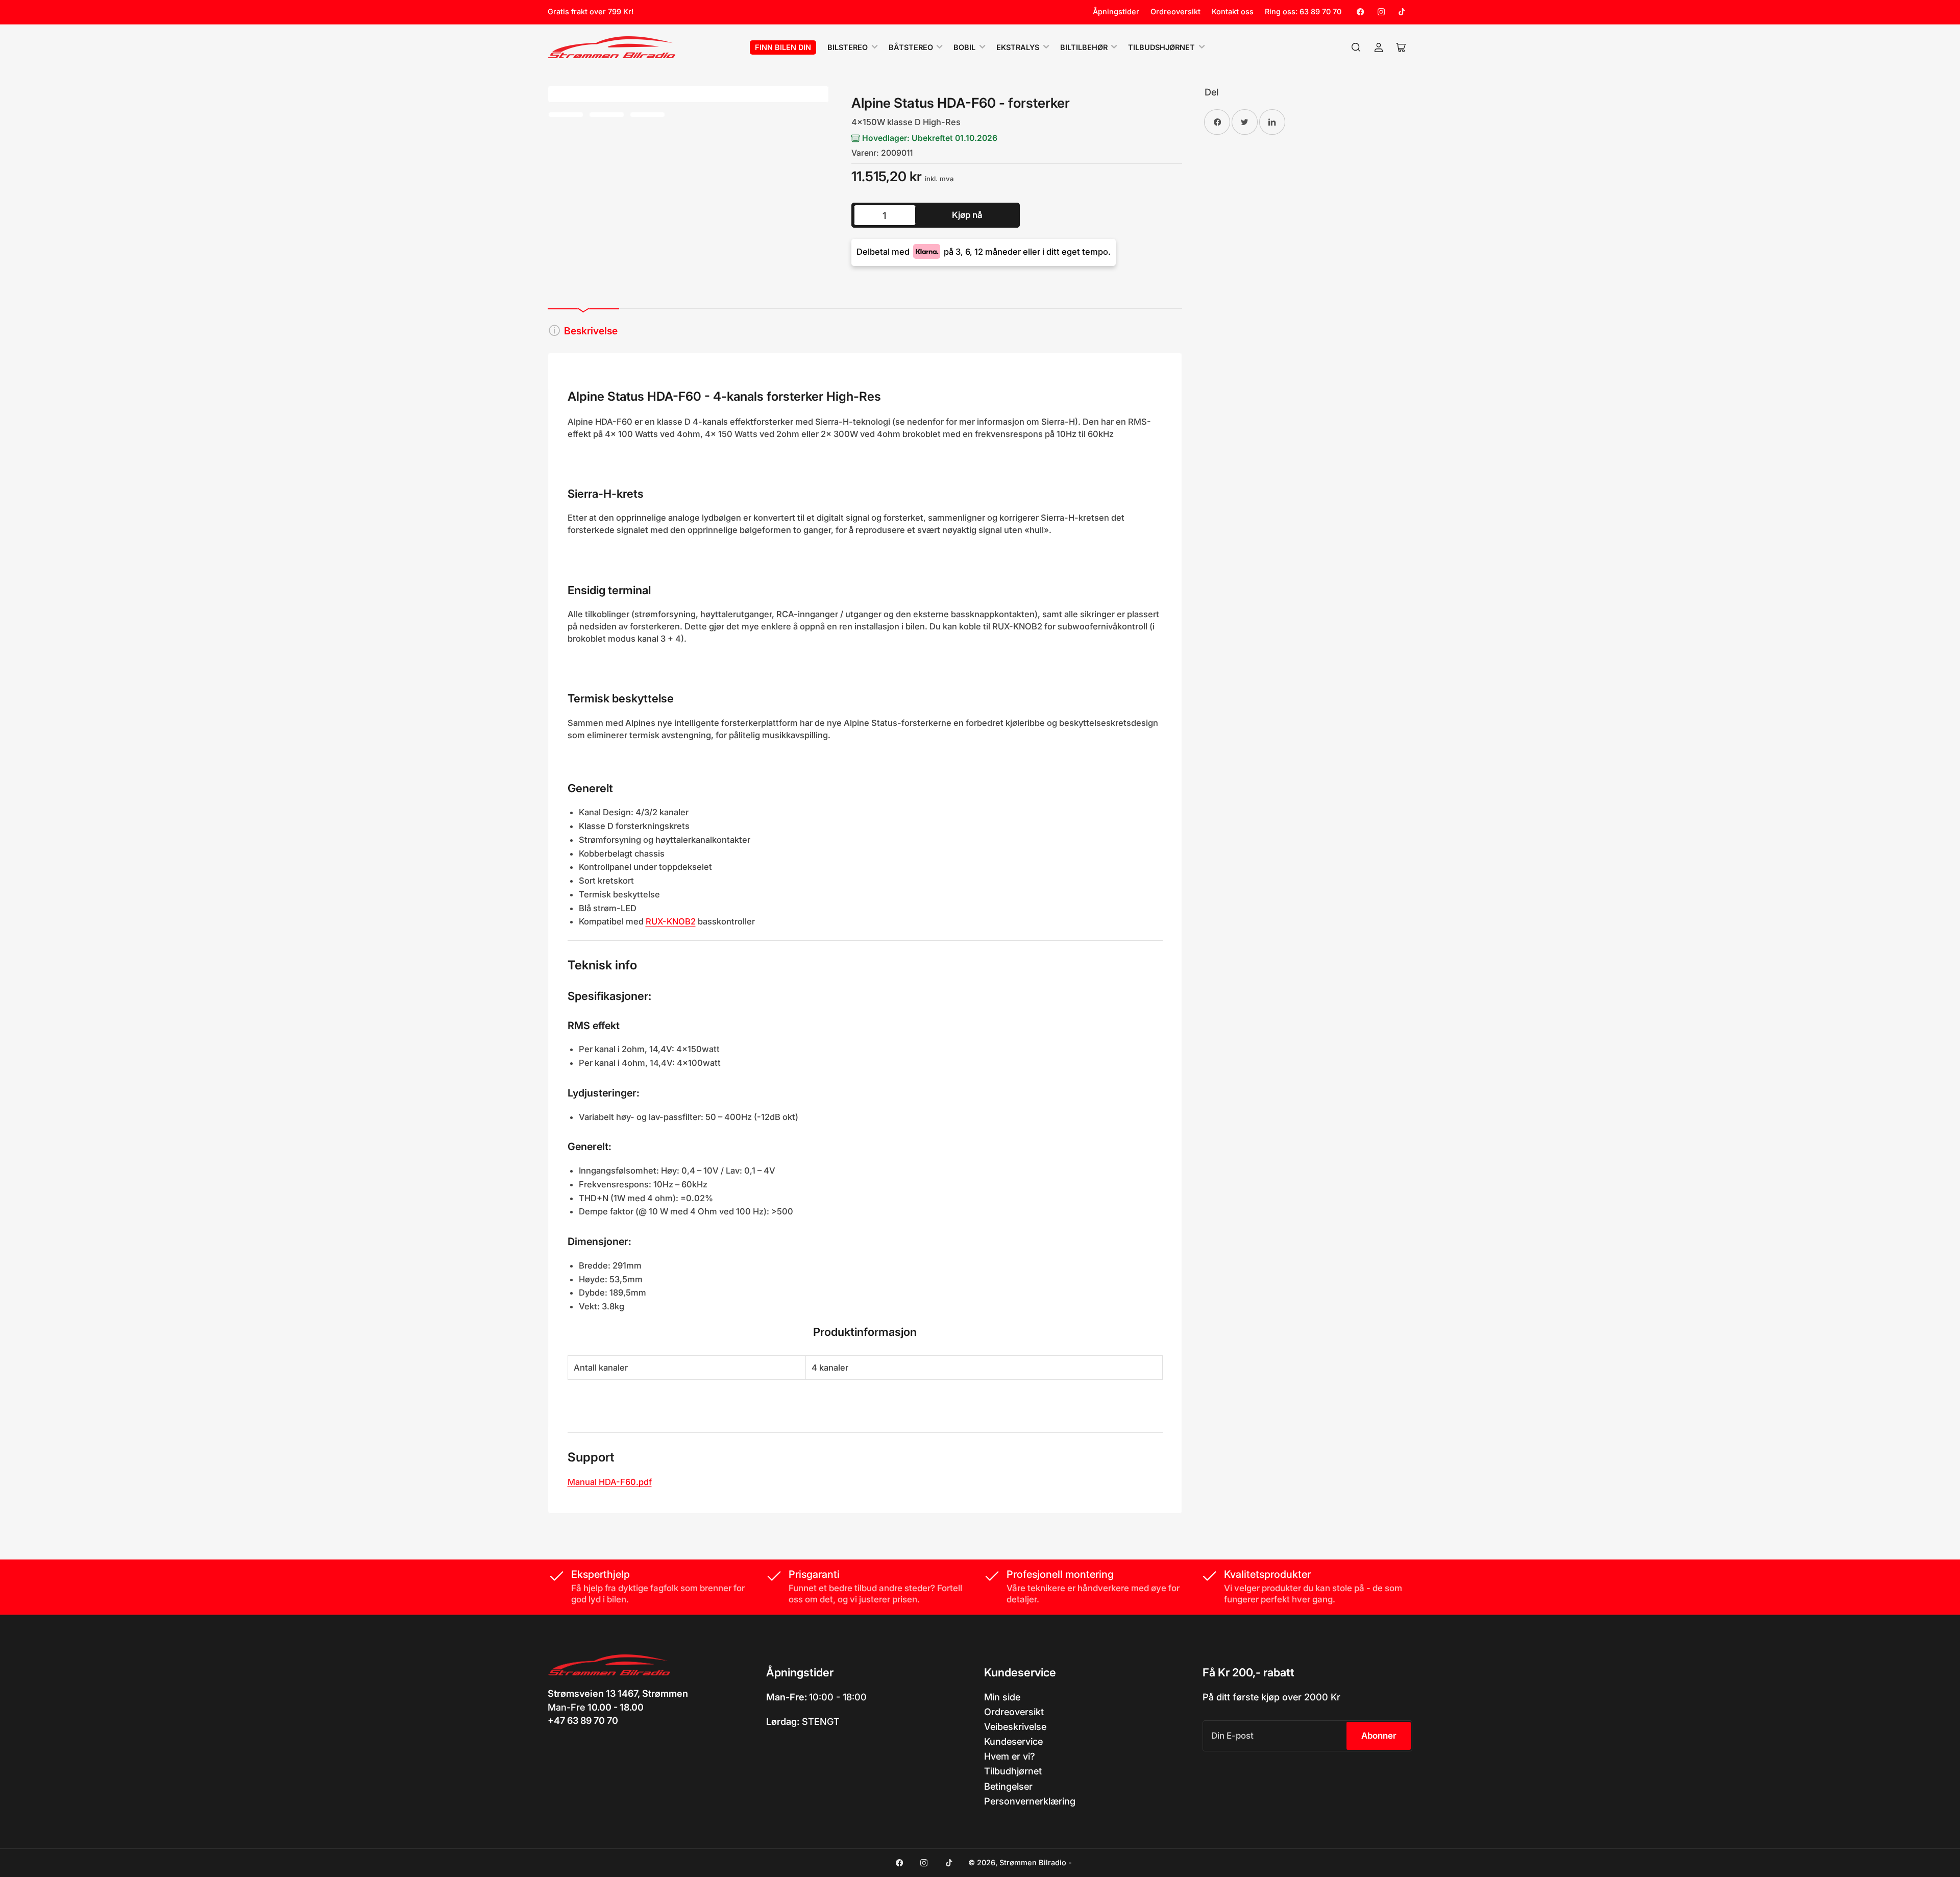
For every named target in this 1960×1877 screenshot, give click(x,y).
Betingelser (1008, 1786)
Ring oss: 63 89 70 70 (1303, 12)
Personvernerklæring (1030, 1801)
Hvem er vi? (1010, 1756)
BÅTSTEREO (911, 47)
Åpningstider (1116, 12)
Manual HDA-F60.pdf (610, 1482)
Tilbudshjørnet (1161, 47)
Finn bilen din (783, 47)
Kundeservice (1013, 1741)
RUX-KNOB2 (671, 921)
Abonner (1379, 1736)
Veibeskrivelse (1015, 1726)
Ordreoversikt (1175, 12)
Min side (1002, 1697)
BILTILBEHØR (1084, 47)
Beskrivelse (591, 331)
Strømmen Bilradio (1033, 1863)
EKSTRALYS (1018, 47)
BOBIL (964, 47)
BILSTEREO (848, 47)
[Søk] (1356, 47)
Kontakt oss (1233, 12)
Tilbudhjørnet (1013, 1771)
